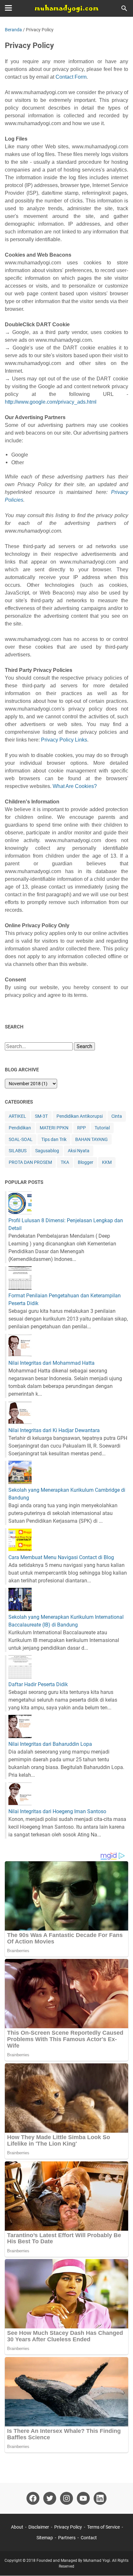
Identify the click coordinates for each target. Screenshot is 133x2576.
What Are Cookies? (75, 786)
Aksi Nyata (79, 1151)
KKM (107, 1162)
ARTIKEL (17, 1116)
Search (84, 1046)
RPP (82, 1128)
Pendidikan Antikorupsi (80, 1116)
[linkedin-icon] (100, 2498)
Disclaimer (39, 2527)
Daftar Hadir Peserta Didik (38, 1684)
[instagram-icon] (66, 2498)
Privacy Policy (68, 2527)
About (17, 2527)
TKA (65, 1162)
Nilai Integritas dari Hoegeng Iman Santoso (57, 1811)
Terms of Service (103, 2527)
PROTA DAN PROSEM (30, 1162)
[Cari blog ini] (124, 8)
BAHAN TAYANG (92, 1139)
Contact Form (71, 77)
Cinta (117, 1116)
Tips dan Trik (54, 1139)
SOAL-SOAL (21, 1139)
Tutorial (102, 1128)
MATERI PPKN (54, 1128)
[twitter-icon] (50, 2498)
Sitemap (45, 2538)
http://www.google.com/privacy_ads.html (51, 402)
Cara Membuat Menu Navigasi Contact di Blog (61, 1557)
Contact (89, 2538)
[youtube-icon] (83, 2498)
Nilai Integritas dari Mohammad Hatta (51, 1363)
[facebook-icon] (33, 2498)
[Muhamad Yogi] (66, 8)
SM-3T (41, 1116)
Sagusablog (47, 1151)
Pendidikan (20, 1128)
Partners (67, 2538)
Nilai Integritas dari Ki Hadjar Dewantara (54, 1430)
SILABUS (18, 1151)
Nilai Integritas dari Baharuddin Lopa (50, 1744)
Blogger (86, 1162)
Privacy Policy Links (64, 740)
